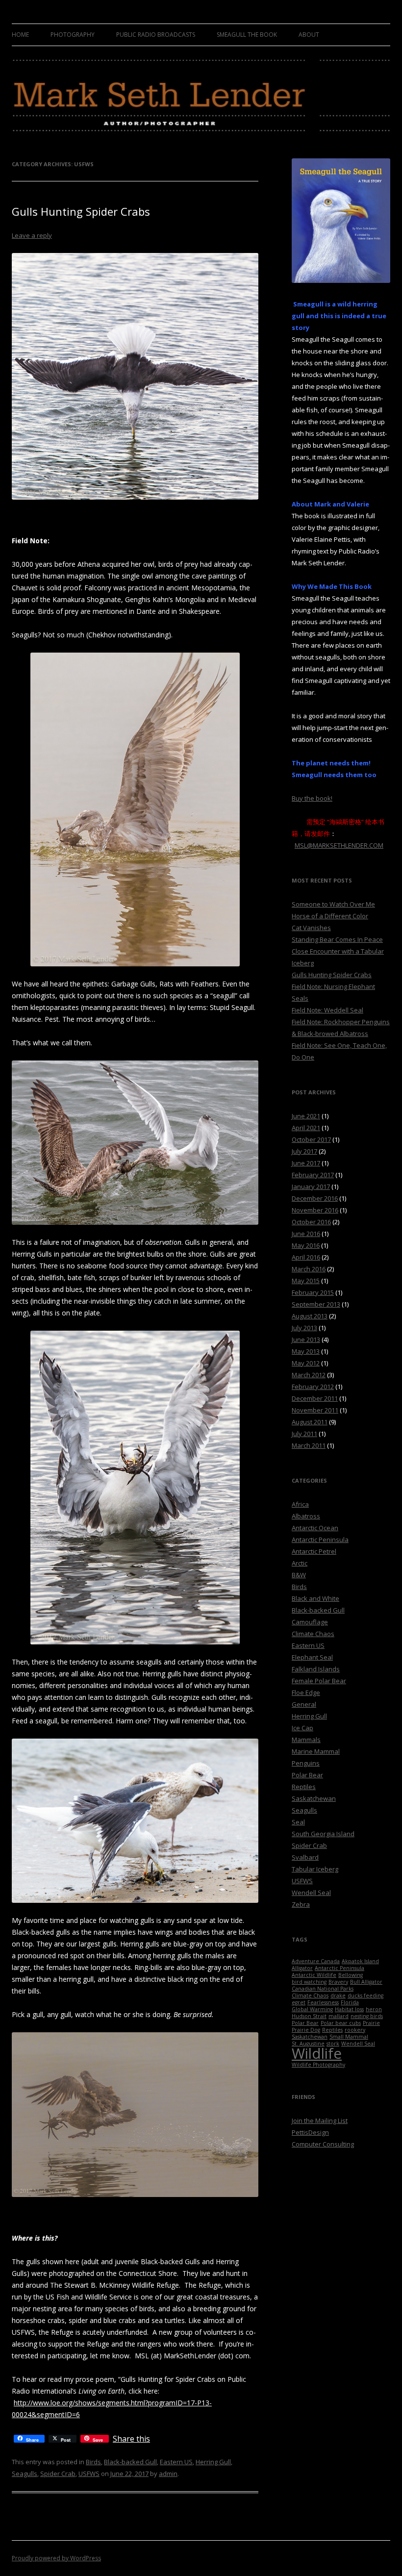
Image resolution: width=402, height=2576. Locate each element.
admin (168, 2474)
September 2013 (316, 1304)
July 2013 (304, 1328)
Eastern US (176, 2462)
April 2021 (306, 1128)
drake (338, 1995)
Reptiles (304, 1787)
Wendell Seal (311, 1893)
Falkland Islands (316, 1669)
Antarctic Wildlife (314, 1975)
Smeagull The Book (247, 35)
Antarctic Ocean (315, 1528)
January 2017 (311, 1187)
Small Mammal (349, 2037)
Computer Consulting (323, 2144)
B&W (299, 1575)
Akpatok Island (360, 1961)
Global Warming (312, 2009)
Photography (73, 35)
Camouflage (310, 1622)
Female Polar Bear (319, 1681)
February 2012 (313, 1387)
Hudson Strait (309, 2016)
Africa (300, 1504)
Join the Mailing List (320, 2121)
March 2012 (309, 1375)
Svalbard (305, 1857)
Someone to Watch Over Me (333, 904)
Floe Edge (306, 1692)
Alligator (302, 1968)
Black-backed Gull (130, 2462)
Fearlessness (323, 2002)
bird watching (309, 1982)
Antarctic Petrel (314, 1551)
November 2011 (315, 1410)
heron (374, 2009)
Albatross (306, 1516)
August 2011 (310, 1422)
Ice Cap (302, 1728)
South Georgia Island (323, 1834)
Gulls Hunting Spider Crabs (81, 211)
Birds (93, 2462)
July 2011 (304, 1434)
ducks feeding (365, 1995)
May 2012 (306, 1363)
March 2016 (309, 1269)
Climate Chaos (313, 1634)
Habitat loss (349, 2009)
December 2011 (315, 1398)
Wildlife (317, 2053)
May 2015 (306, 1281)
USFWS (89, 2474)
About (309, 35)
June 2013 (306, 1339)
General (304, 1704)
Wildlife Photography (318, 2065)
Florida (350, 2002)
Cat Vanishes (311, 928)
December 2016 (315, 1198)
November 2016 (315, 1210)
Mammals (306, 1740)
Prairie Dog (306, 2030)
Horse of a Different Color (330, 916)
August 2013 (310, 1316)
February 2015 (313, 1292)
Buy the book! (312, 798)
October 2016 (311, 1222)
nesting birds (367, 2016)
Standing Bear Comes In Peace (337, 939)
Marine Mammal (316, 1751)
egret (299, 2002)
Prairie (371, 2023)
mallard (339, 2016)
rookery (355, 2030)
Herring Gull (213, 2462)
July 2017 (304, 1151)
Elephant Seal (312, 1657)
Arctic (300, 1563)
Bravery (338, 1982)
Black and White (315, 1598)
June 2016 (306, 1234)
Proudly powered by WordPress (56, 2558)
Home (20, 35)
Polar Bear (307, 1775)
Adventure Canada (316, 1961)
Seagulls (25, 2474)
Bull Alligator (366, 1982)
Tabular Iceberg (315, 1869)
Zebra (301, 1904)
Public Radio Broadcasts (156, 35)
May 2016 (306, 1245)
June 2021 (306, 1116)
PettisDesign (310, 2132)
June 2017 (306, 1163)
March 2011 (309, 1445)
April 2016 (306, 1257)
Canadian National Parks (323, 1989)
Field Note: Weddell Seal (327, 1010)
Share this (131, 2439)
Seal (298, 1822)
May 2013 (306, 1351)
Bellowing (351, 1975)
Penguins (306, 1763)
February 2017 (313, 1175)
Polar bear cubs (341, 2023)
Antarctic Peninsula (320, 1540)
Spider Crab (58, 2474)
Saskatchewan (314, 1798)
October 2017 (311, 1139)
